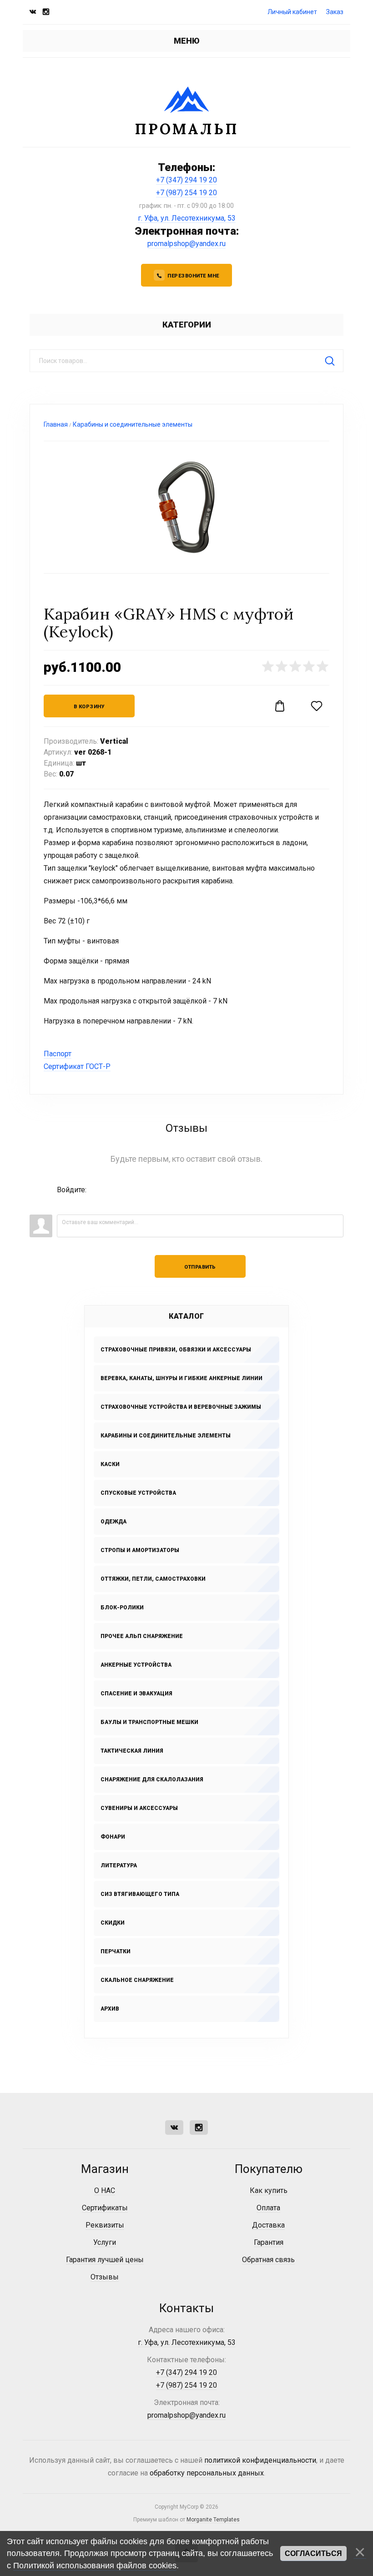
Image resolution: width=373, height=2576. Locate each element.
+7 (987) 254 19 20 (186, 193)
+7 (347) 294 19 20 (186, 180)
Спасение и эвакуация (136, 1694)
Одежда (113, 1522)
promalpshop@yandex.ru (186, 244)
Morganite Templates (213, 2520)
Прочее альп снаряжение (142, 1636)
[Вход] (64, 1203)
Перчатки (116, 1951)
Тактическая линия (132, 1751)
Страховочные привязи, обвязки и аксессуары (176, 1350)
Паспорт (58, 1054)
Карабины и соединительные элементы (166, 1436)
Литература (119, 1865)
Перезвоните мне (193, 276)
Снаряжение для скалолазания (152, 1780)
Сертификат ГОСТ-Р (77, 1066)
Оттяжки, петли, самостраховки (153, 1579)
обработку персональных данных (207, 2473)
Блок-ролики (122, 1608)
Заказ (335, 12)
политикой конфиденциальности (260, 2460)
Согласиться (313, 2553)
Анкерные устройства (136, 1665)
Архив (110, 2009)
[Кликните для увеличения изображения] (186, 507)
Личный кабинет (292, 12)
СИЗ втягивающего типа (140, 1894)
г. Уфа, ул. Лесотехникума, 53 (187, 218)
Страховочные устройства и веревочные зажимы (181, 1407)
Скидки (113, 1923)
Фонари (113, 1837)
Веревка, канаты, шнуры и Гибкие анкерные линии (181, 1378)
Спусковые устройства (138, 1493)
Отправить (200, 1267)
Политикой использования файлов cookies (95, 2566)
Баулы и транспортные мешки (149, 1722)
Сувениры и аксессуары (139, 1808)
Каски (110, 1464)
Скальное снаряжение (137, 1980)
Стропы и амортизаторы (140, 1550)
